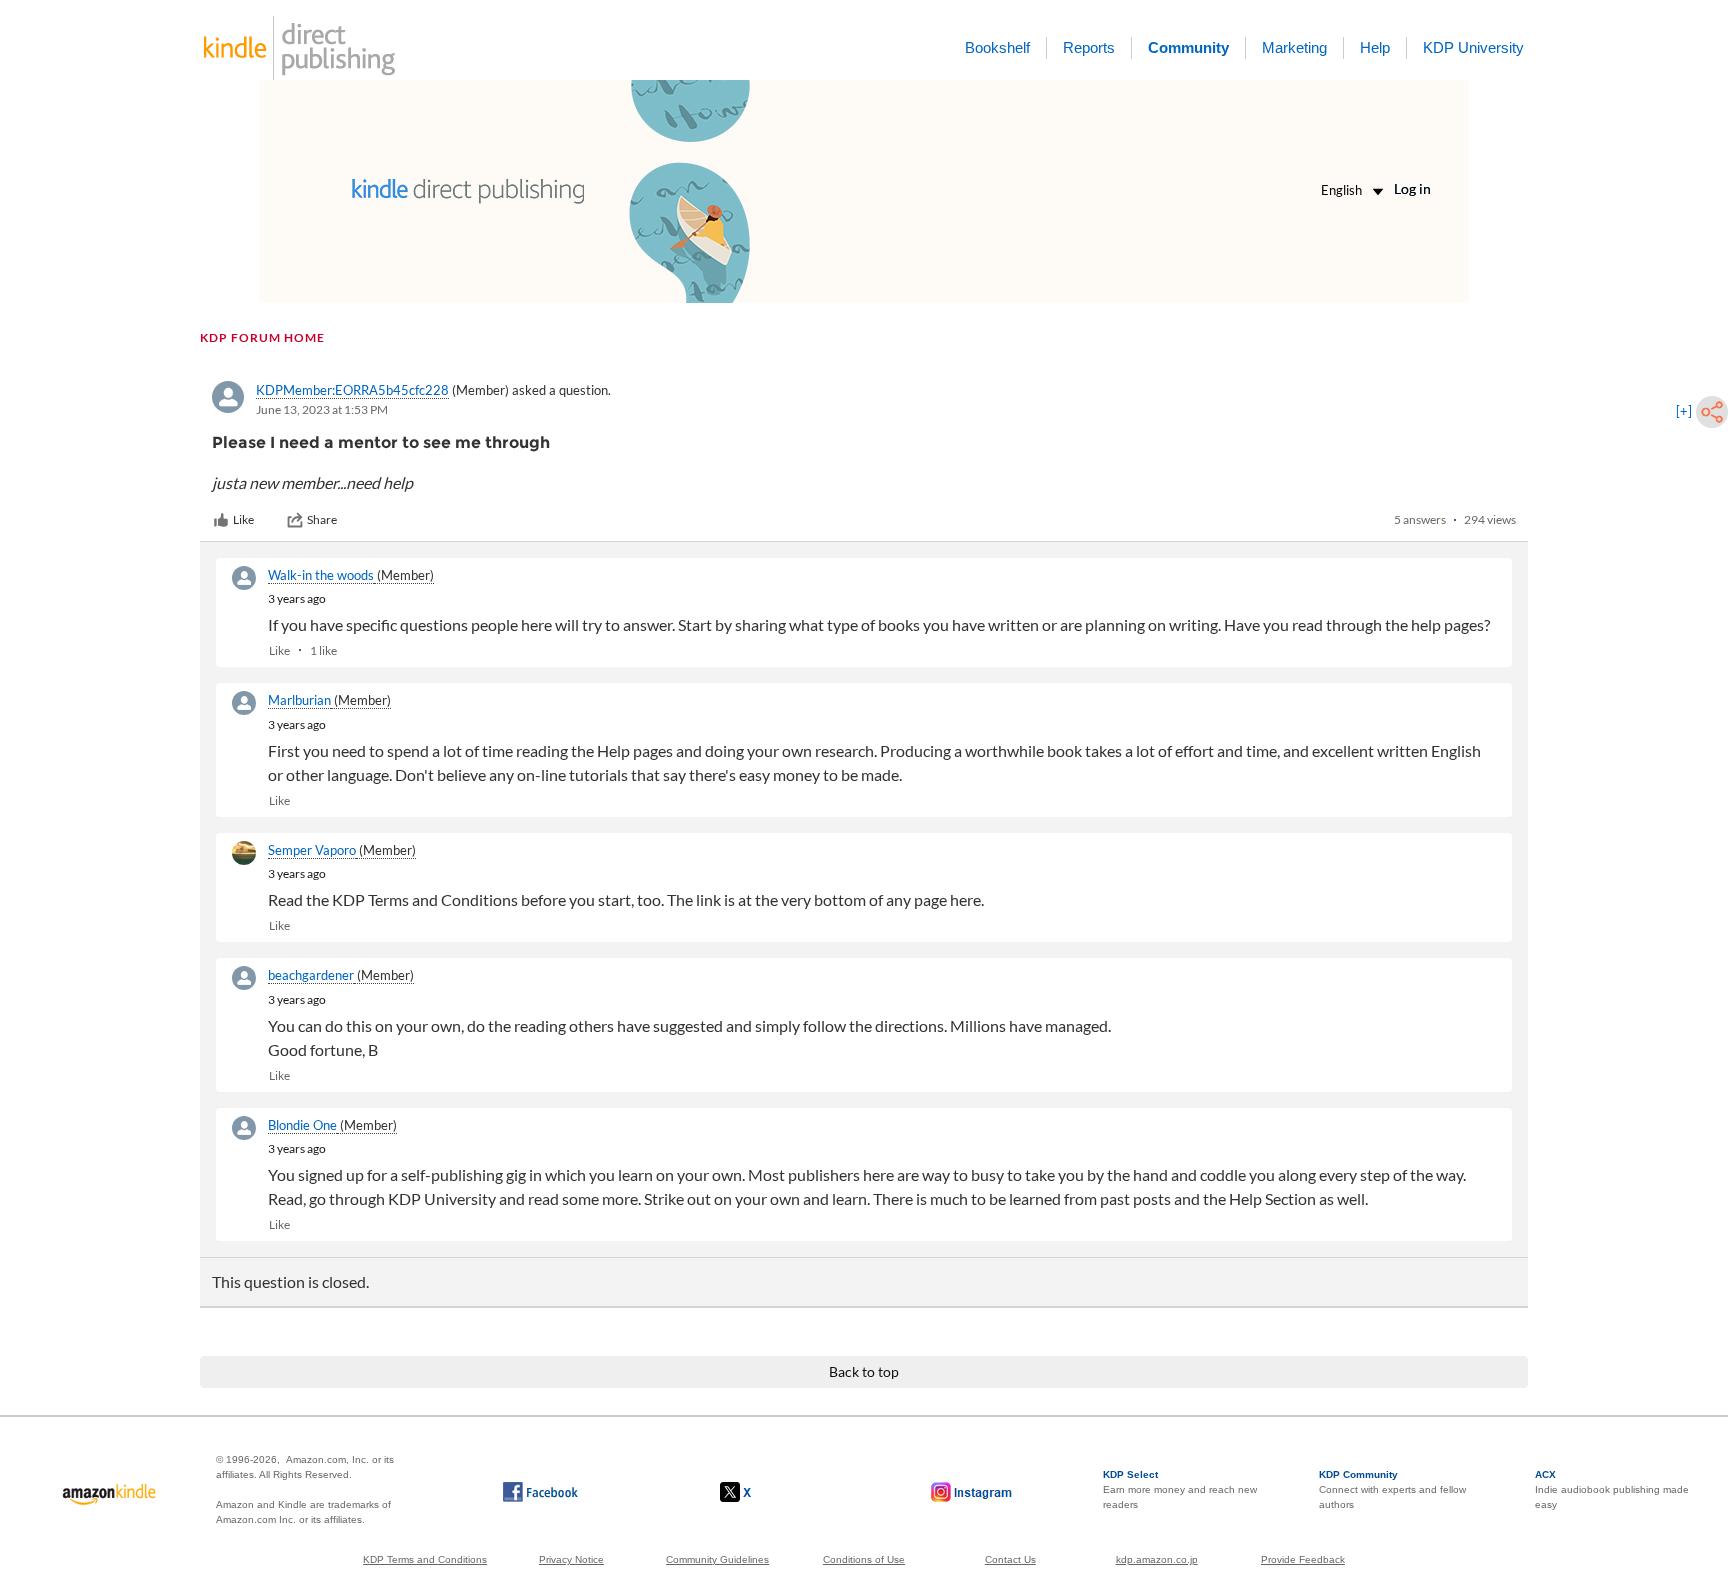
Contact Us (1010, 1559)
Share (322, 519)
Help (1375, 47)
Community (1188, 47)
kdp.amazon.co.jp (1157, 1559)
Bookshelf (997, 47)
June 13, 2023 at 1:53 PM (322, 409)
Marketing (1294, 47)
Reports (1089, 47)
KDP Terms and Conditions (425, 1559)
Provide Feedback (1303, 1559)
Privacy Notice (571, 1559)
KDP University (1473, 47)
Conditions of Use (864, 1559)
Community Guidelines (717, 1559)
